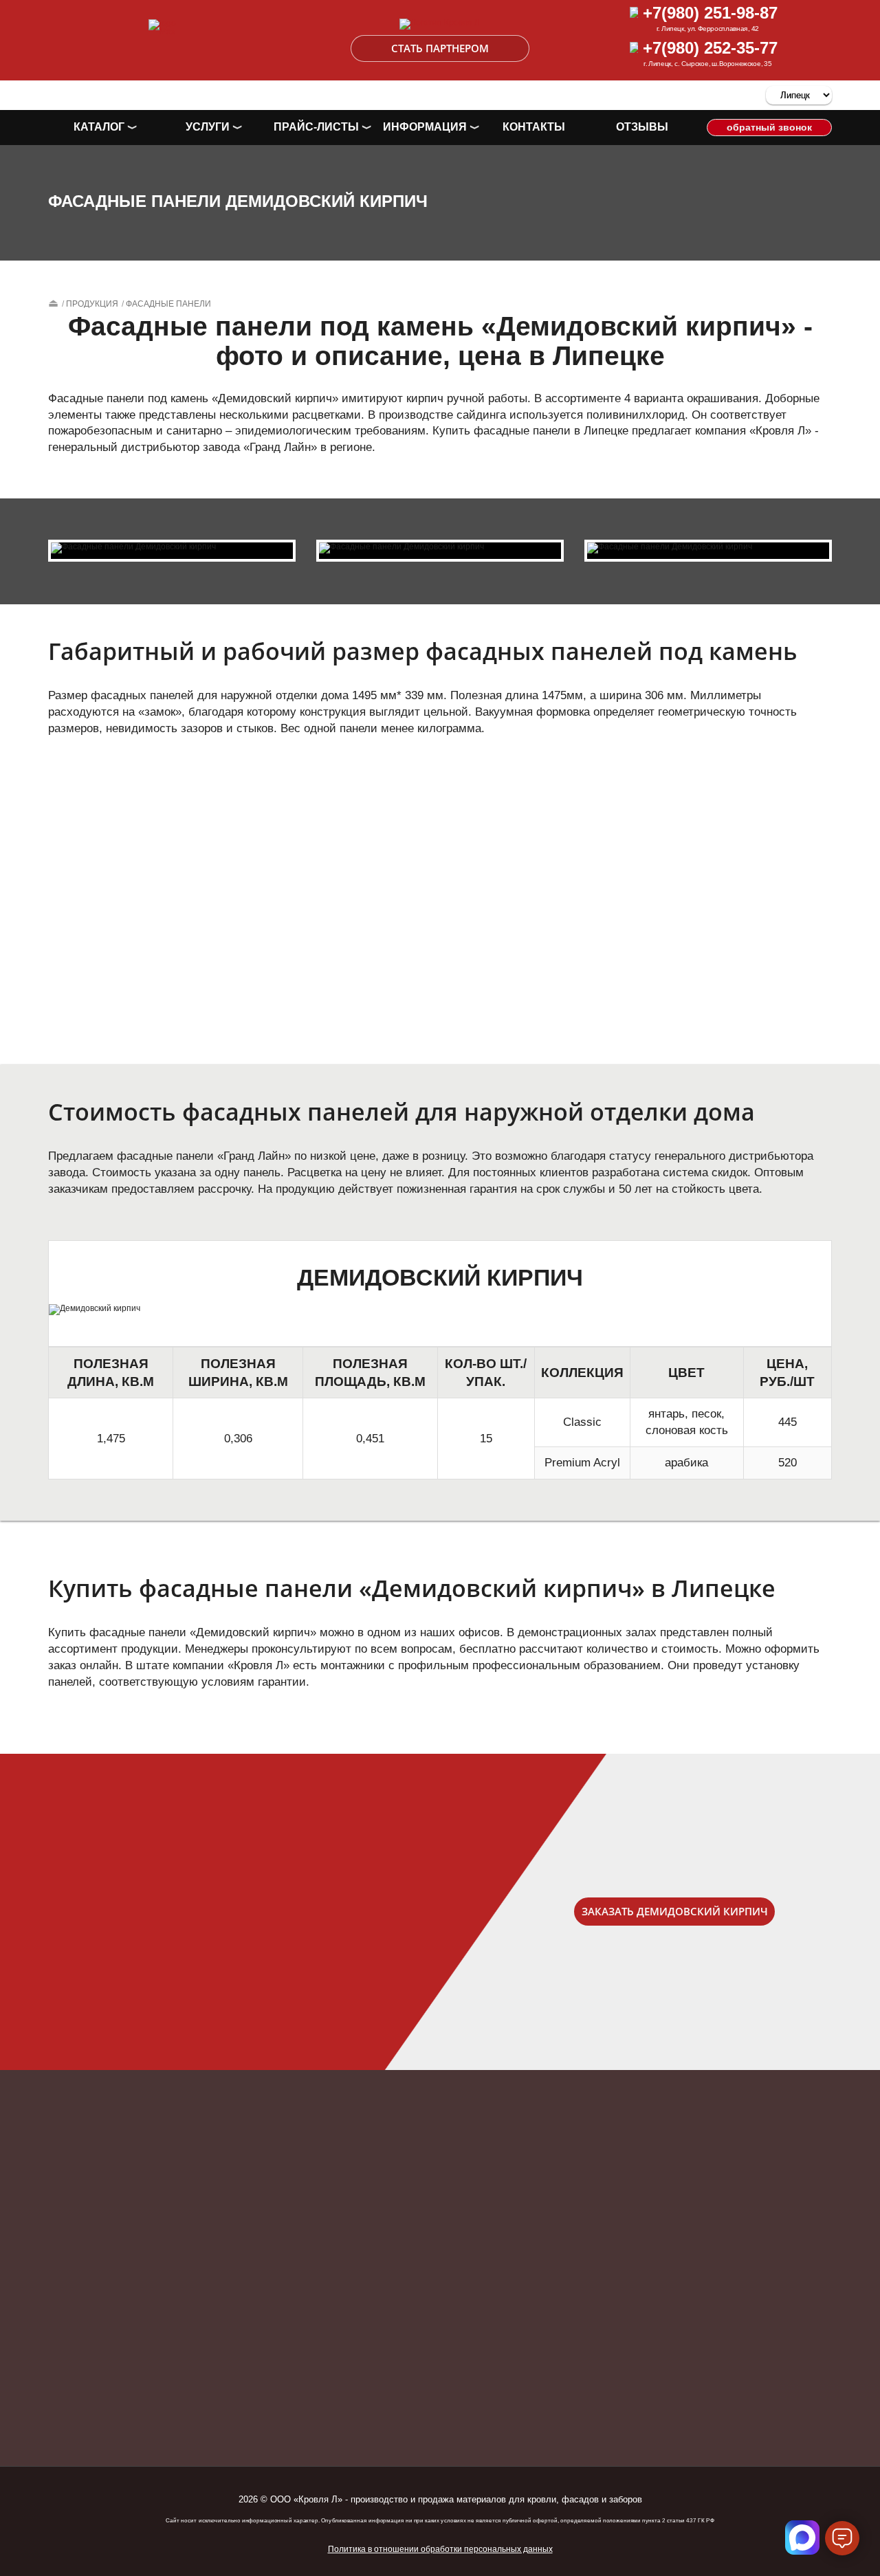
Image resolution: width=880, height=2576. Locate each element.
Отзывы (642, 127)
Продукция (92, 304)
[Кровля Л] (440, 26)
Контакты (534, 127)
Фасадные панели (168, 304)
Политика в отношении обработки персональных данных (440, 2549)
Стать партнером (440, 48)
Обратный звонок (769, 127)
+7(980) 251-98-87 (708, 13)
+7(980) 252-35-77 (708, 48)
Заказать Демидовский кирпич (675, 1911)
